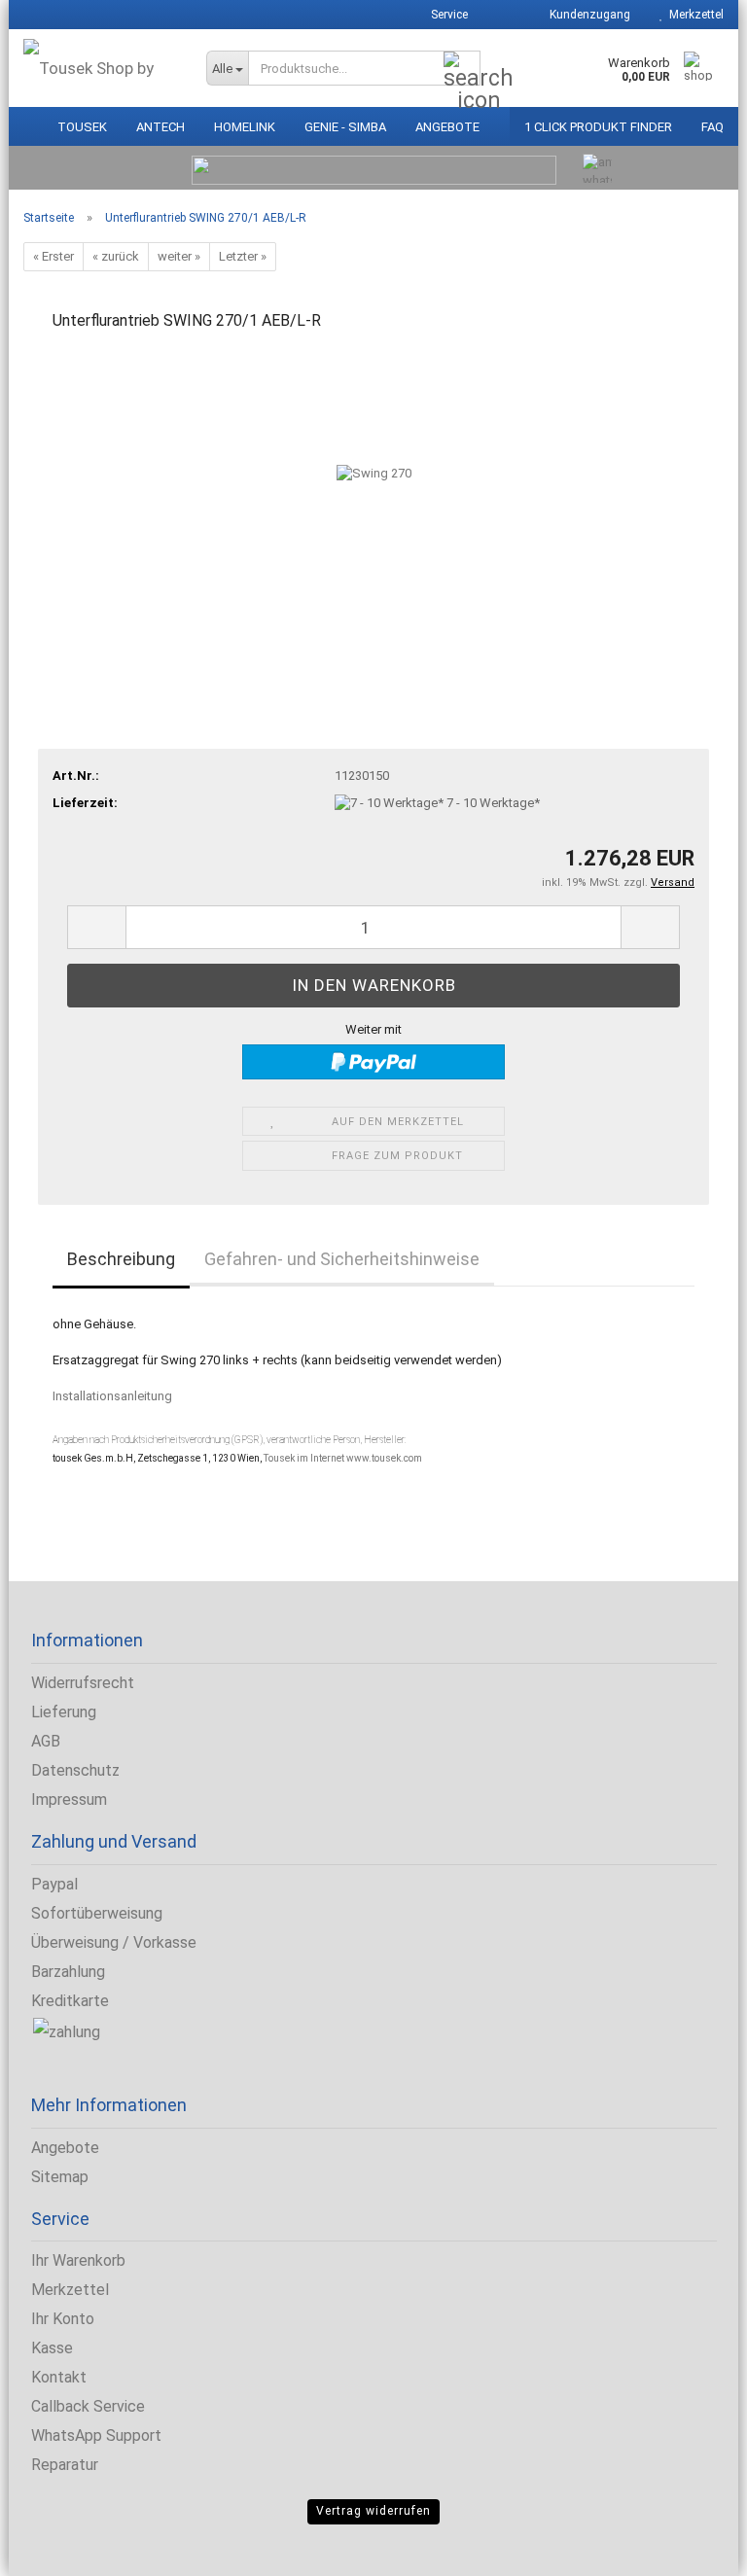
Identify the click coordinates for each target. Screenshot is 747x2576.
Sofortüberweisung (97, 1913)
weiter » (179, 256)
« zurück (116, 256)
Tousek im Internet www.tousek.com (343, 1458)
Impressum (69, 1800)
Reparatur (65, 2465)
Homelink (245, 127)
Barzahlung (68, 1972)
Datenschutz (75, 1770)
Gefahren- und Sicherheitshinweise (342, 1259)
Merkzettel (694, 15)
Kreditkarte (70, 2001)
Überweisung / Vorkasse (114, 1942)
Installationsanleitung (112, 1396)
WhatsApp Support (96, 2435)
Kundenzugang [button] (587, 15)
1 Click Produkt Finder (598, 127)
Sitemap (60, 2177)
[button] (501, 15)
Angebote (447, 127)
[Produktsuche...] (462, 69)
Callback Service (88, 2406)
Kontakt (59, 2377)
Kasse (52, 2348)
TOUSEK (82, 127)
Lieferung (64, 1712)
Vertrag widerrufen (373, 2511)
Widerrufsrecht (83, 1683)
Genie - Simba (345, 127)
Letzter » (243, 256)
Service (448, 15)
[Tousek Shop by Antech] (100, 68)
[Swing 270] (374, 494)
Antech (160, 127)
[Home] (26, 122)
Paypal (54, 1884)
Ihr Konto (63, 2319)
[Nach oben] (53, 2547)
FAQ (712, 127)
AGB (46, 1741)
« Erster (53, 256)
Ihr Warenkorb (78, 2260)
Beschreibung (121, 1259)
